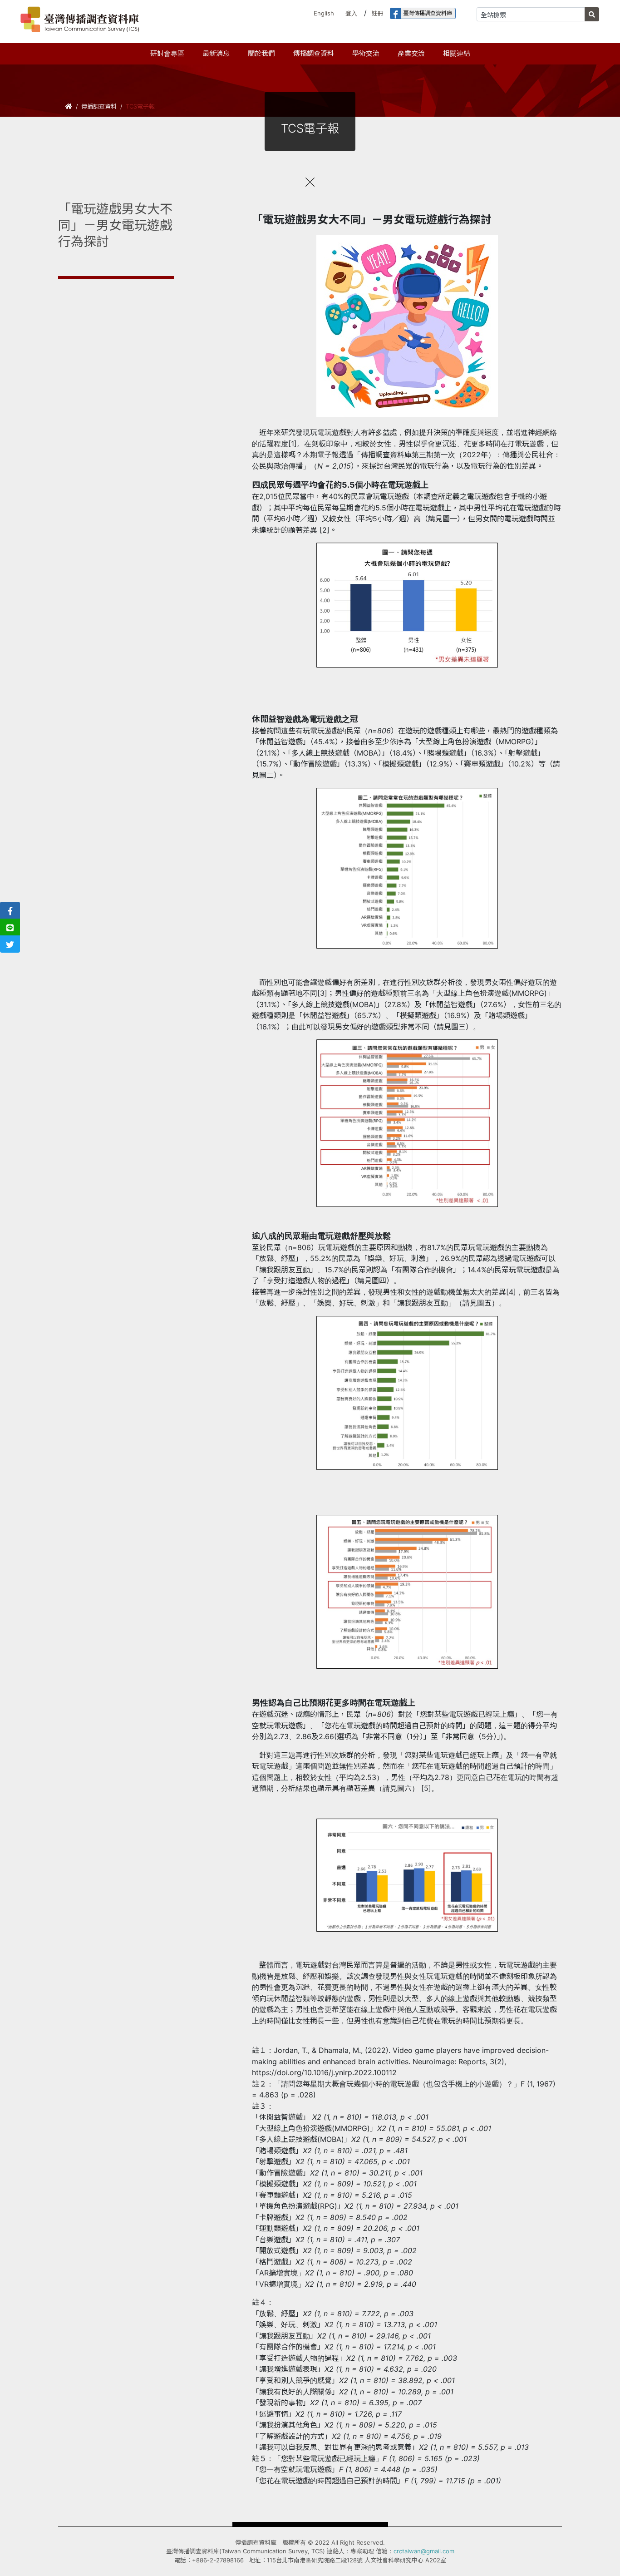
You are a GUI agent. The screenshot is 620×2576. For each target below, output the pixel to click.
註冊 (377, 13)
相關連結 (457, 53)
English (324, 13)
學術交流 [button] (366, 53)
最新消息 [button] (216, 53)
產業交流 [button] (411, 53)
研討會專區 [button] (167, 53)
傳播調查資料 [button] (314, 53)
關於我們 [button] (261, 53)
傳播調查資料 (99, 106)
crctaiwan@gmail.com (424, 2551)
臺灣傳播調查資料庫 (428, 13)
